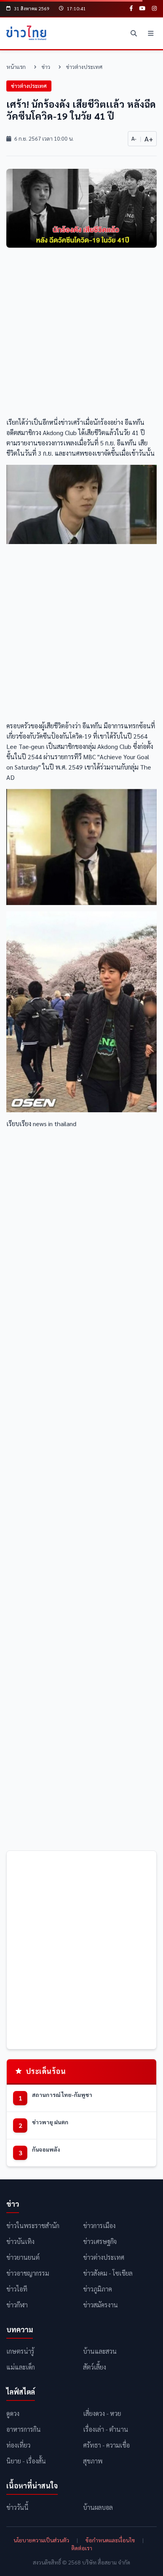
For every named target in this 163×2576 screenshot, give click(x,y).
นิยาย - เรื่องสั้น (26, 2461)
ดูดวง (13, 2413)
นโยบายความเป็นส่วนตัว (41, 2540)
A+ (149, 138)
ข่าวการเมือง (99, 2226)
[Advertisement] (81, 335)
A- (134, 138)
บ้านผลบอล (98, 2507)
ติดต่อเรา (82, 2548)
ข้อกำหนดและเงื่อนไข (110, 2540)
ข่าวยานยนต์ (23, 2257)
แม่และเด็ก (21, 2367)
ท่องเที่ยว (18, 2445)
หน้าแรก (16, 67)
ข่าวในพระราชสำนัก (33, 2226)
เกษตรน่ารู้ (20, 2351)
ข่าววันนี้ (17, 2507)
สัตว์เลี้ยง (95, 2367)
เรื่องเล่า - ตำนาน (106, 2429)
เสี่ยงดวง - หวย (102, 2413)
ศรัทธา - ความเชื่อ (106, 2445)
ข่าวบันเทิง (20, 2241)
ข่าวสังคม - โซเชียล (108, 2273)
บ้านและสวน (100, 2351)
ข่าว (46, 67)
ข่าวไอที (17, 2289)
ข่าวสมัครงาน (100, 2305)
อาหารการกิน (24, 2429)
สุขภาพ (93, 2461)
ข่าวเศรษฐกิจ (100, 2241)
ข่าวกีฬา (17, 2305)
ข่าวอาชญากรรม (28, 2273)
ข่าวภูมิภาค (98, 2289)
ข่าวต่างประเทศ (84, 67)
